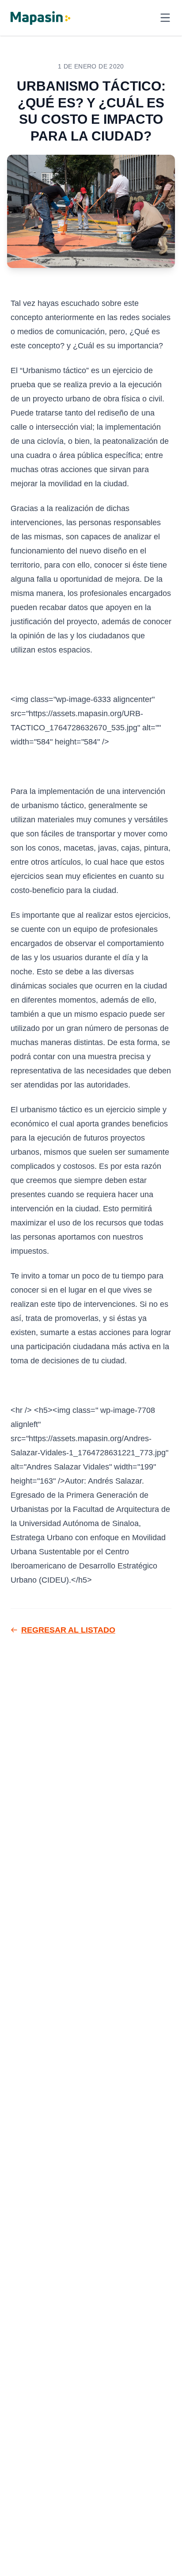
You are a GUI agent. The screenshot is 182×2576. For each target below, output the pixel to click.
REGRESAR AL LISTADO (68, 1630)
